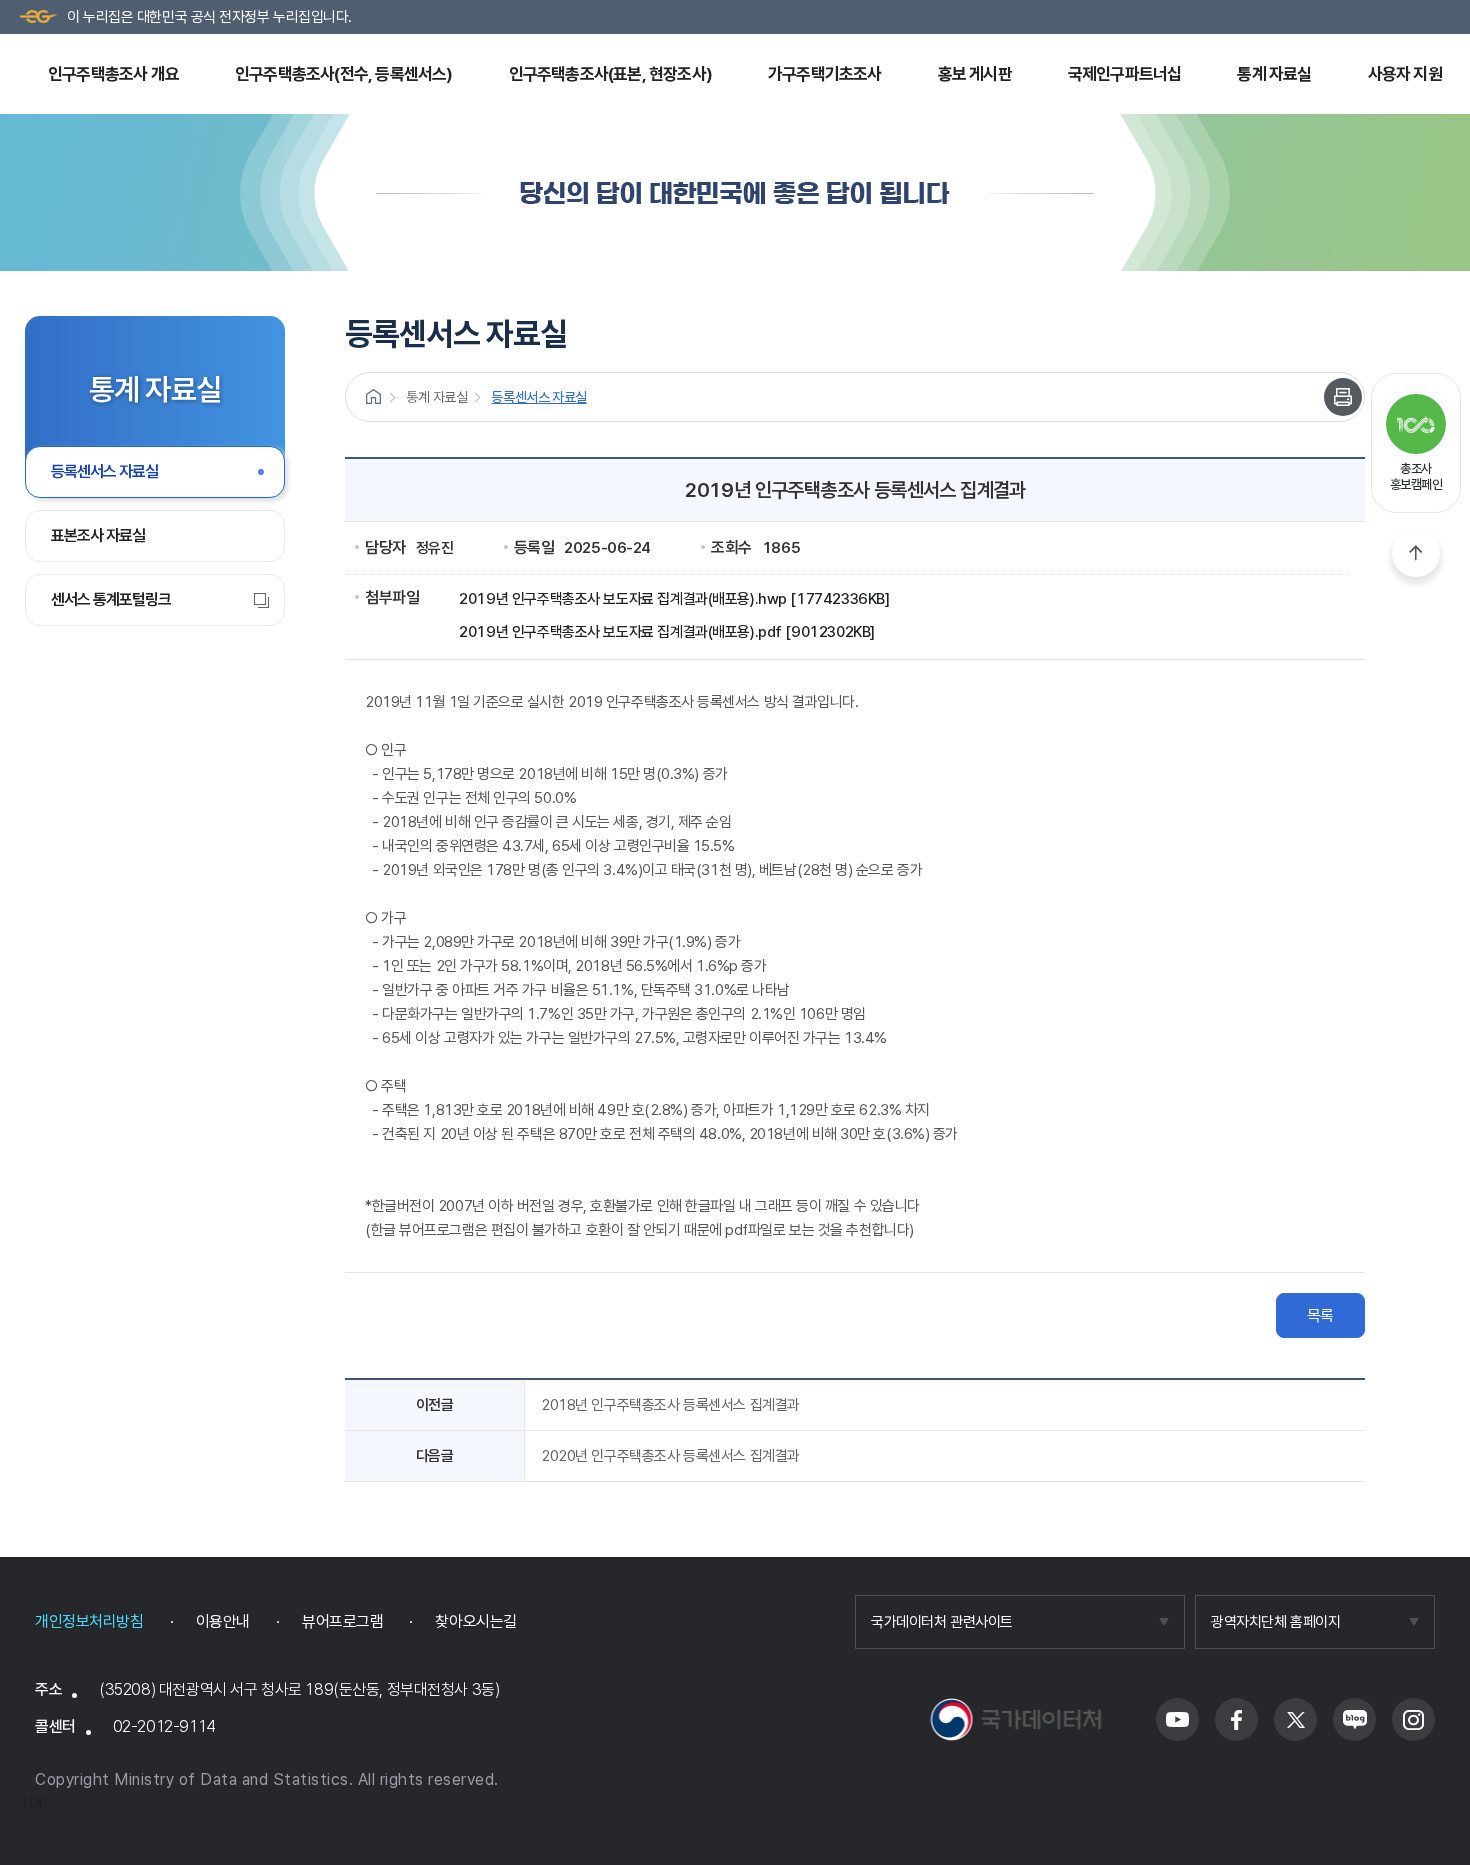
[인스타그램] (1413, 1719)
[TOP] (1416, 553)
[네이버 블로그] (1354, 1719)
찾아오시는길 (475, 1621)
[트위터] (1295, 1719)
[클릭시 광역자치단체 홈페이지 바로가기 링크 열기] (1315, 1622)
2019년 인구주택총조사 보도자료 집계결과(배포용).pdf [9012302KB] (667, 632)
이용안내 (223, 1621)
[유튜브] (1177, 1719)
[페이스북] (1236, 1719)
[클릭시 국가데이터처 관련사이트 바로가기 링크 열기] (1020, 1622)
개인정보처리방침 (89, 1621)
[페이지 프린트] (1343, 397)
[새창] (1016, 1719)
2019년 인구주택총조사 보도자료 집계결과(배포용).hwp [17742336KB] (674, 599)
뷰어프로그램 (342, 1621)
